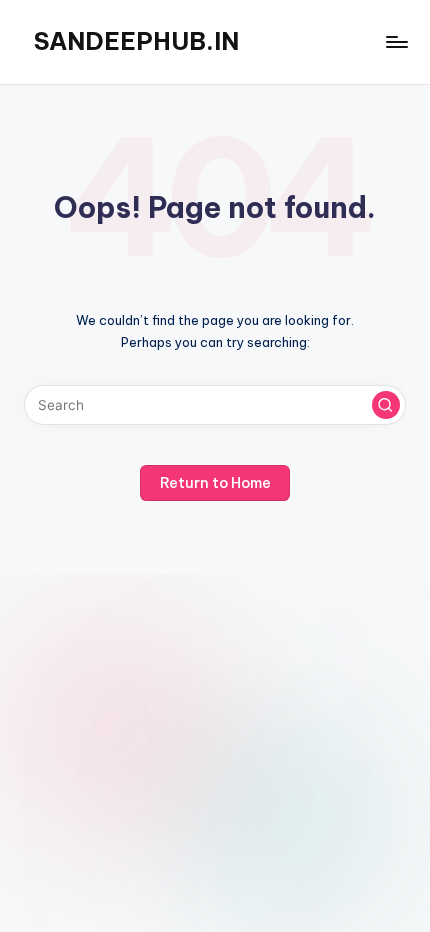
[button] (386, 405)
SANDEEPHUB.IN (136, 41)
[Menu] (396, 41)
